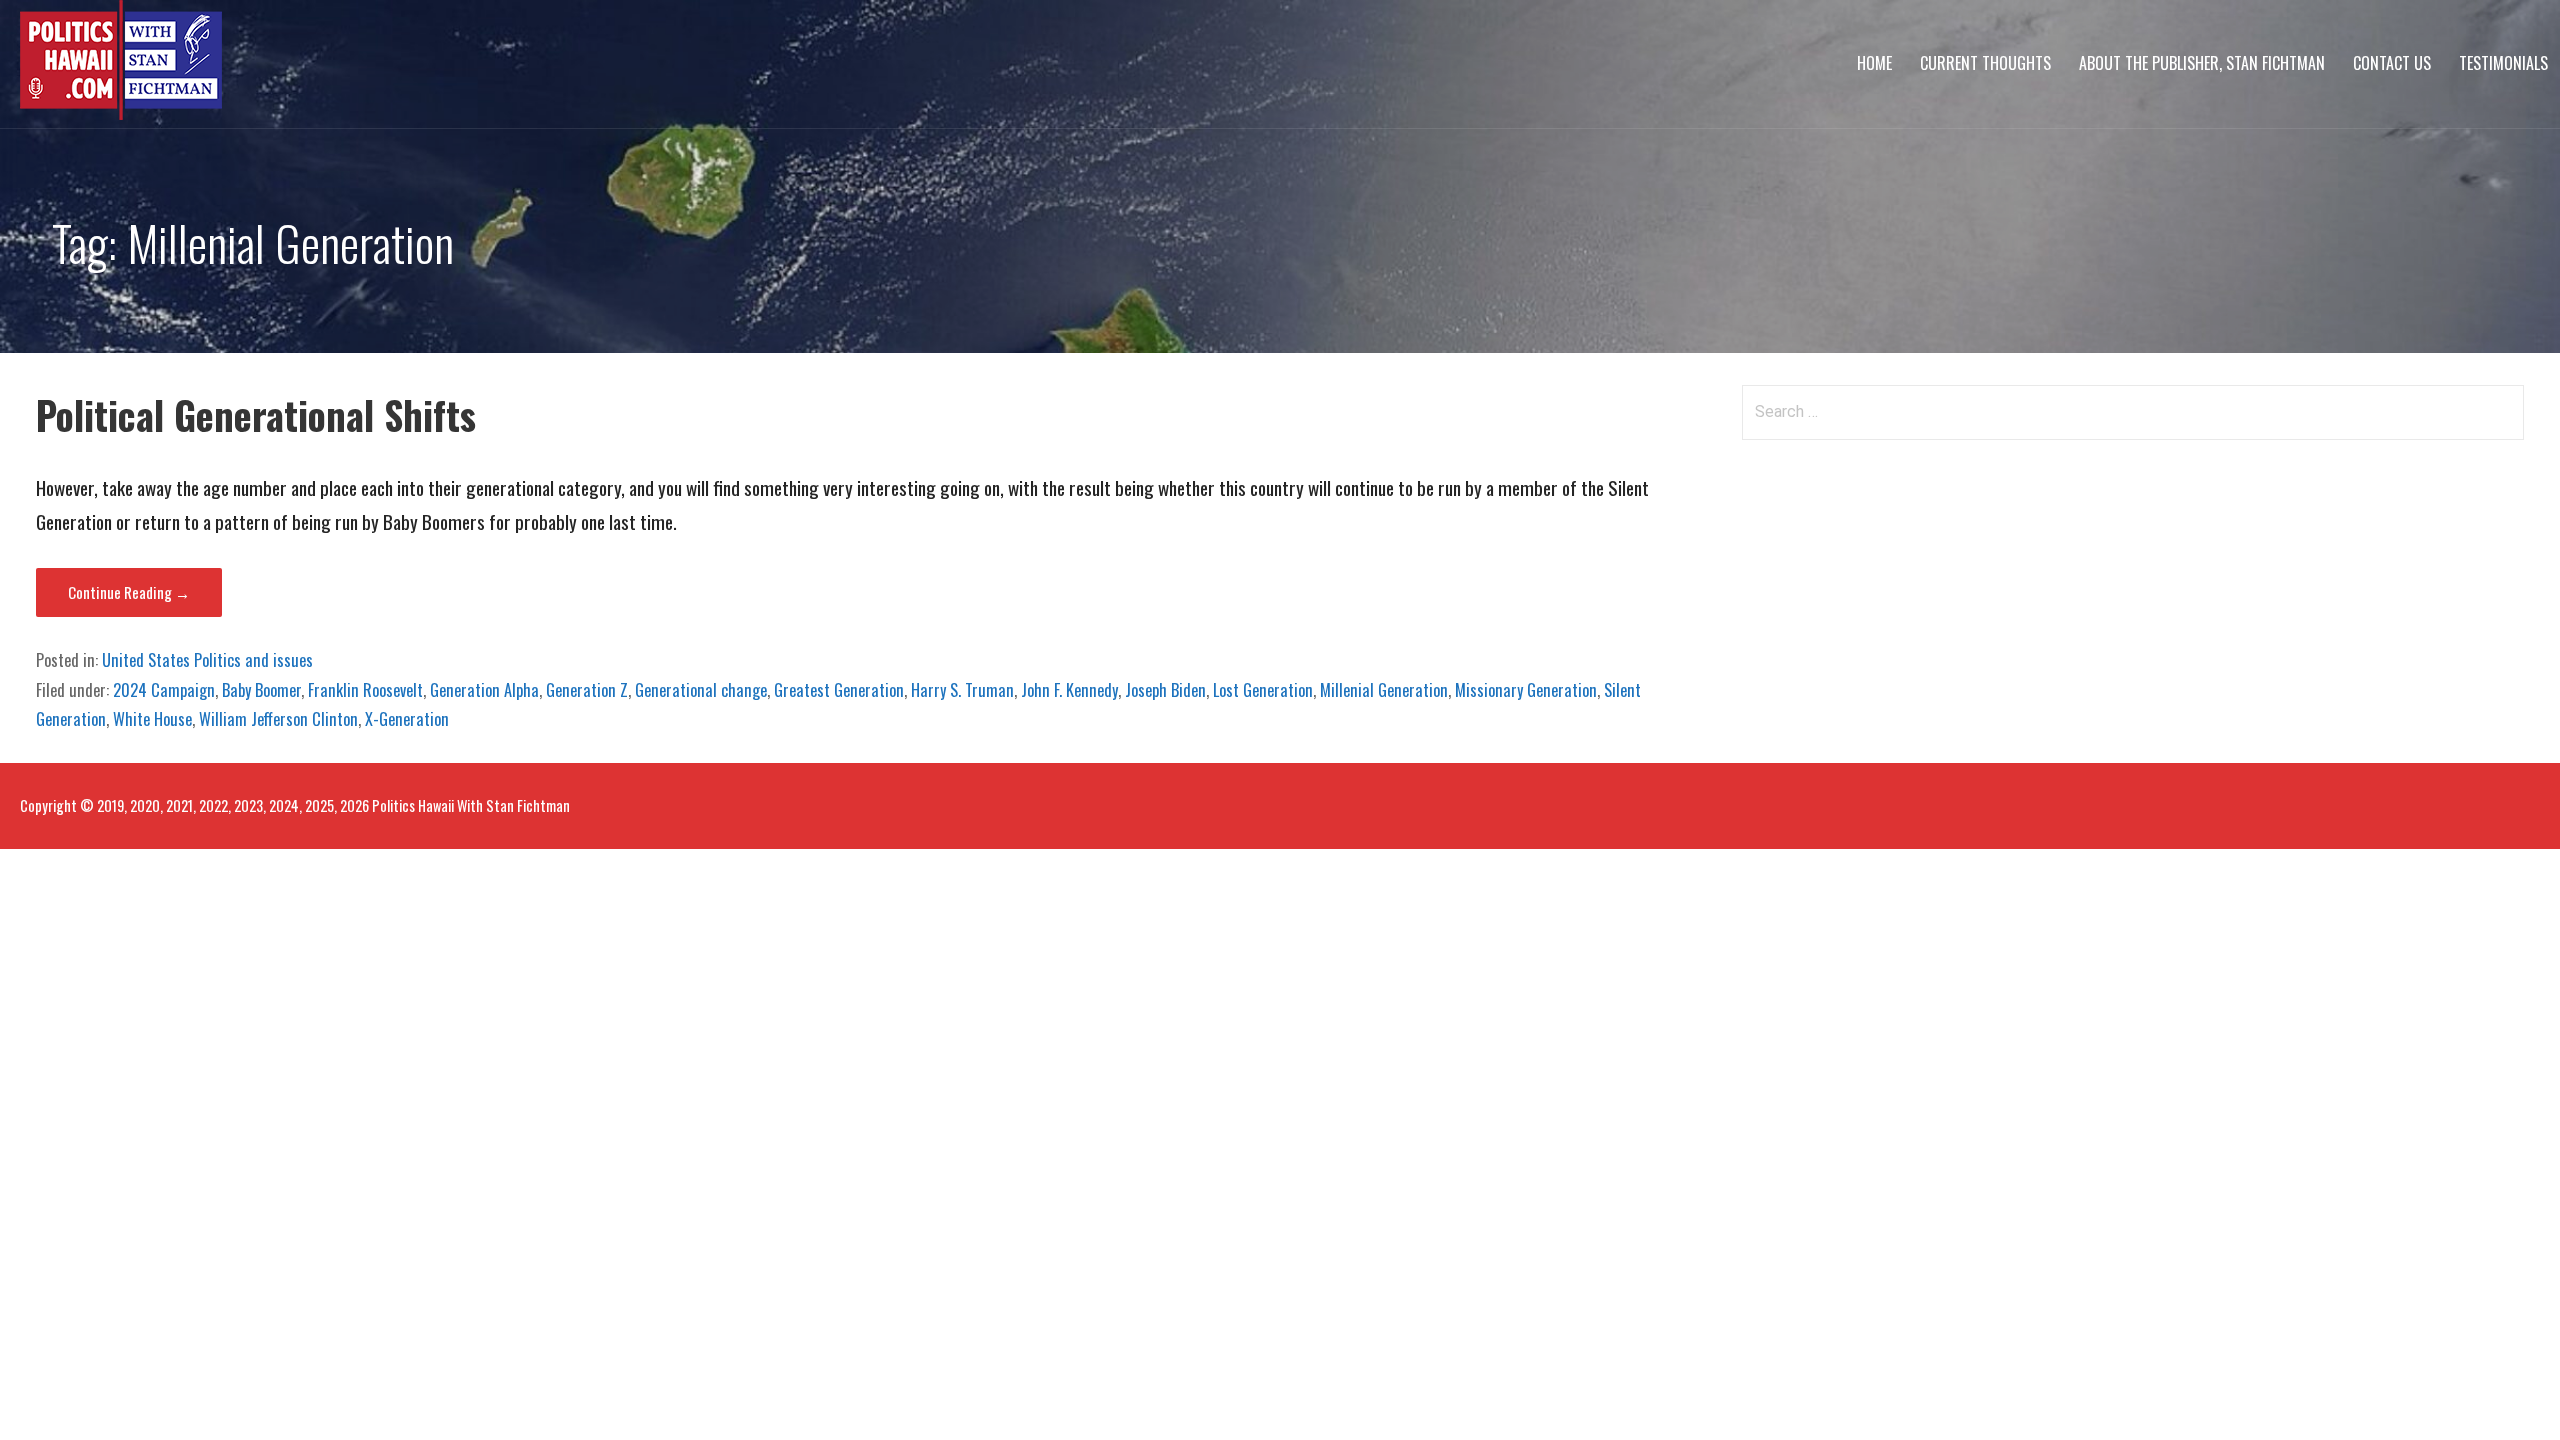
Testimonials (2503, 63)
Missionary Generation (1526, 690)
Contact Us (2392, 63)
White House (152, 719)
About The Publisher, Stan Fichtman (2202, 63)
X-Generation (407, 719)
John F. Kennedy (1069, 690)
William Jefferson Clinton (278, 719)
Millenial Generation (1384, 690)
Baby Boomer (261, 690)
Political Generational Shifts (256, 414)
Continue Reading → (129, 592)
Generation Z (587, 690)
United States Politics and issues (207, 660)
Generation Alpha (484, 690)
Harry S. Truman (962, 690)
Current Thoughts (1985, 63)
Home (1874, 63)
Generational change (701, 690)
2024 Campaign (164, 690)
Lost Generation (1263, 690)
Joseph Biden (1165, 690)
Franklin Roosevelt (365, 690)
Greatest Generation (839, 690)
